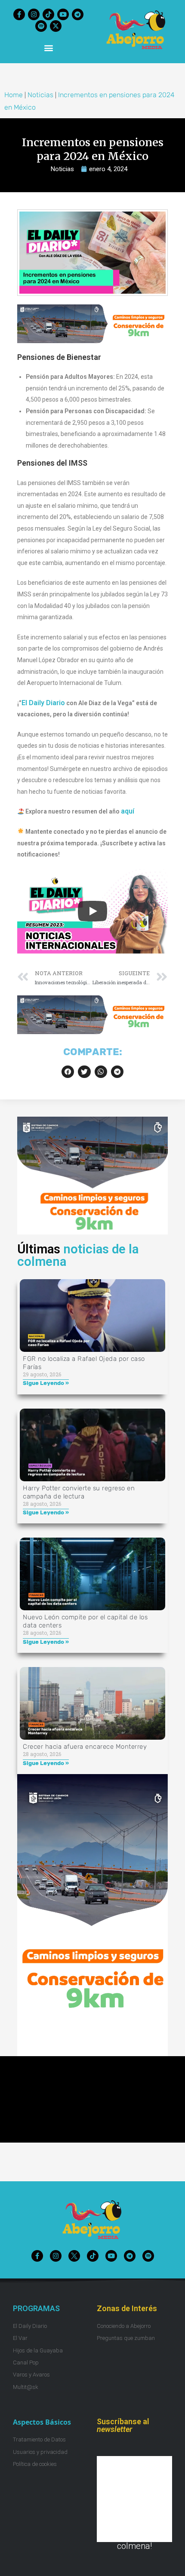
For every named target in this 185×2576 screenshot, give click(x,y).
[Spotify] (41, 26)
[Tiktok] (48, 14)
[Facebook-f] (19, 14)
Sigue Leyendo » (46, 1383)
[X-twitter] (56, 26)
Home (14, 95)
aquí (128, 811)
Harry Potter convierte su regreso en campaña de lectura (79, 1492)
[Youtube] (63, 14)
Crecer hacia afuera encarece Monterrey (85, 1747)
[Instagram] (34, 14)
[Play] (92, 911)
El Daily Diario (43, 703)
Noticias (40, 95)
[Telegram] (78, 14)
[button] (48, 48)
